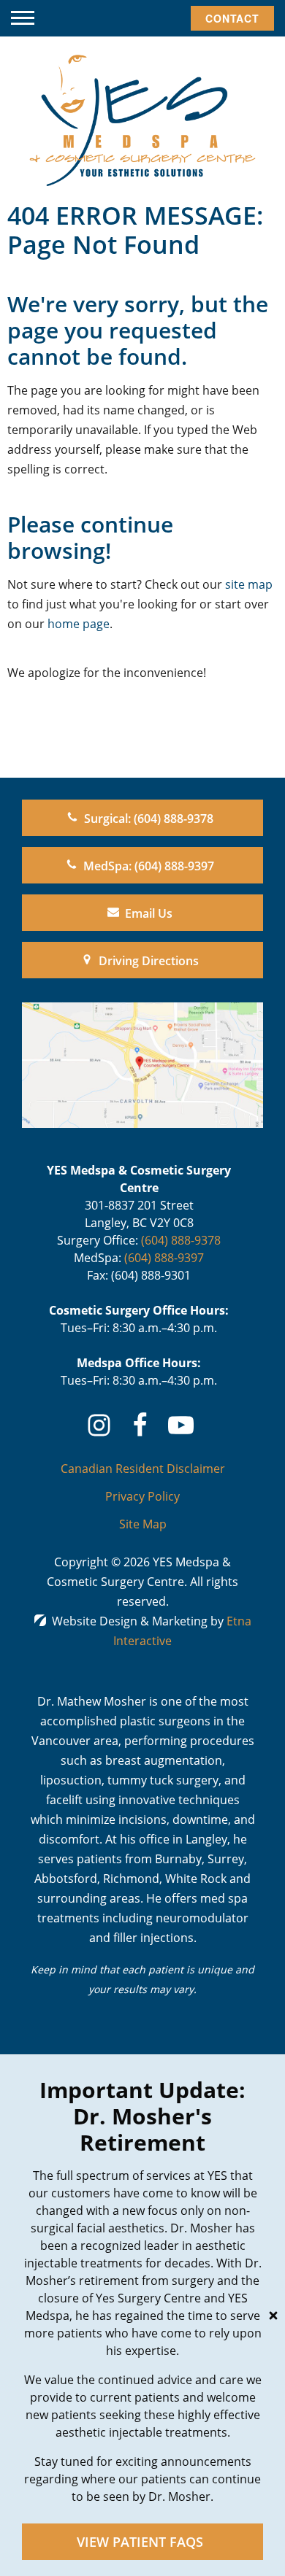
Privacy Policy (142, 1496)
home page (79, 624)
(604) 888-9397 (164, 1258)
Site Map (143, 1524)
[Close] (273, 2316)
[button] (23, 18)
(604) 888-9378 (181, 1240)
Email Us (149, 913)
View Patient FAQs (140, 2542)
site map (249, 584)
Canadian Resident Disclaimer (143, 1469)
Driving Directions (149, 961)
